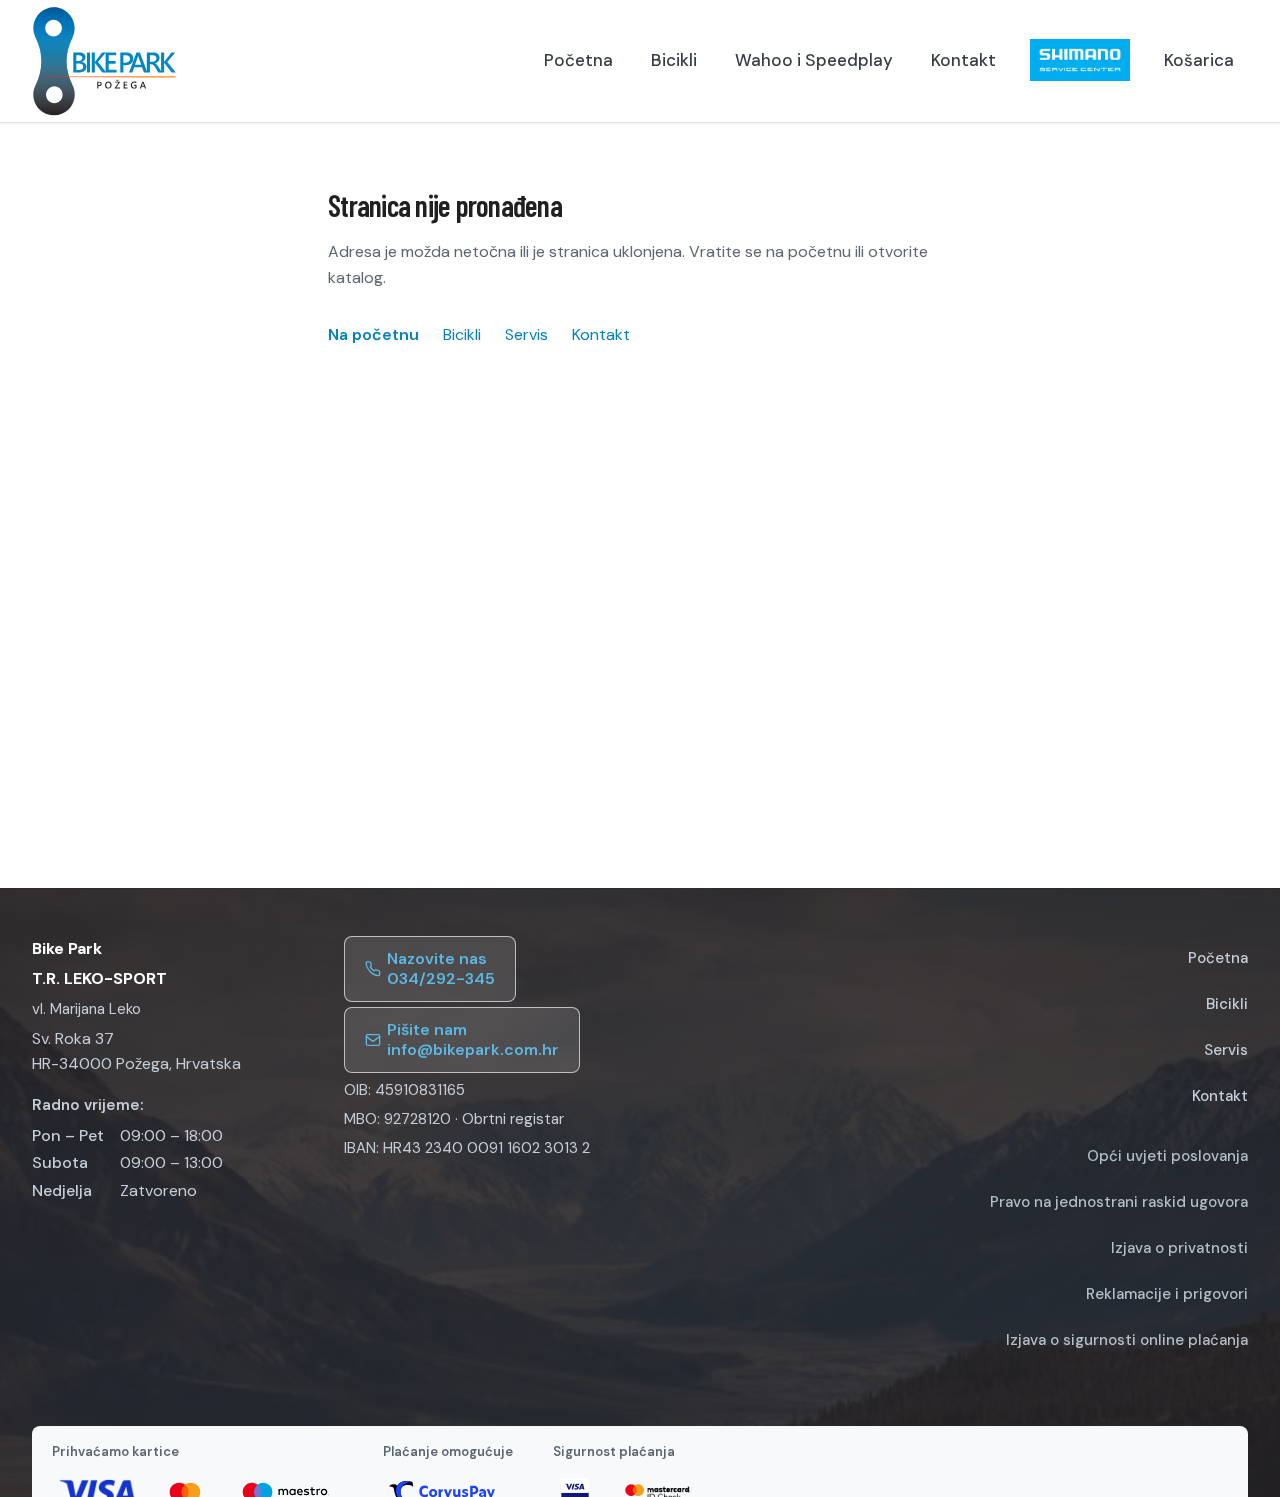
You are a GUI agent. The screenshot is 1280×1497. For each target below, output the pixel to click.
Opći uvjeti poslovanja (1167, 1156)
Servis (526, 334)
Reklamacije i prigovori (1167, 1294)
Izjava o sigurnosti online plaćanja (1127, 1340)
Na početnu (373, 334)
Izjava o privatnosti (1179, 1248)
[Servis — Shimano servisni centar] (1080, 60)
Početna (578, 60)
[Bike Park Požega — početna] (104, 61)
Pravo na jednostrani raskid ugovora (1119, 1202)
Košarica (1199, 60)
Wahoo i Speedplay (814, 60)
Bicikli (674, 60)
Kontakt (963, 60)
